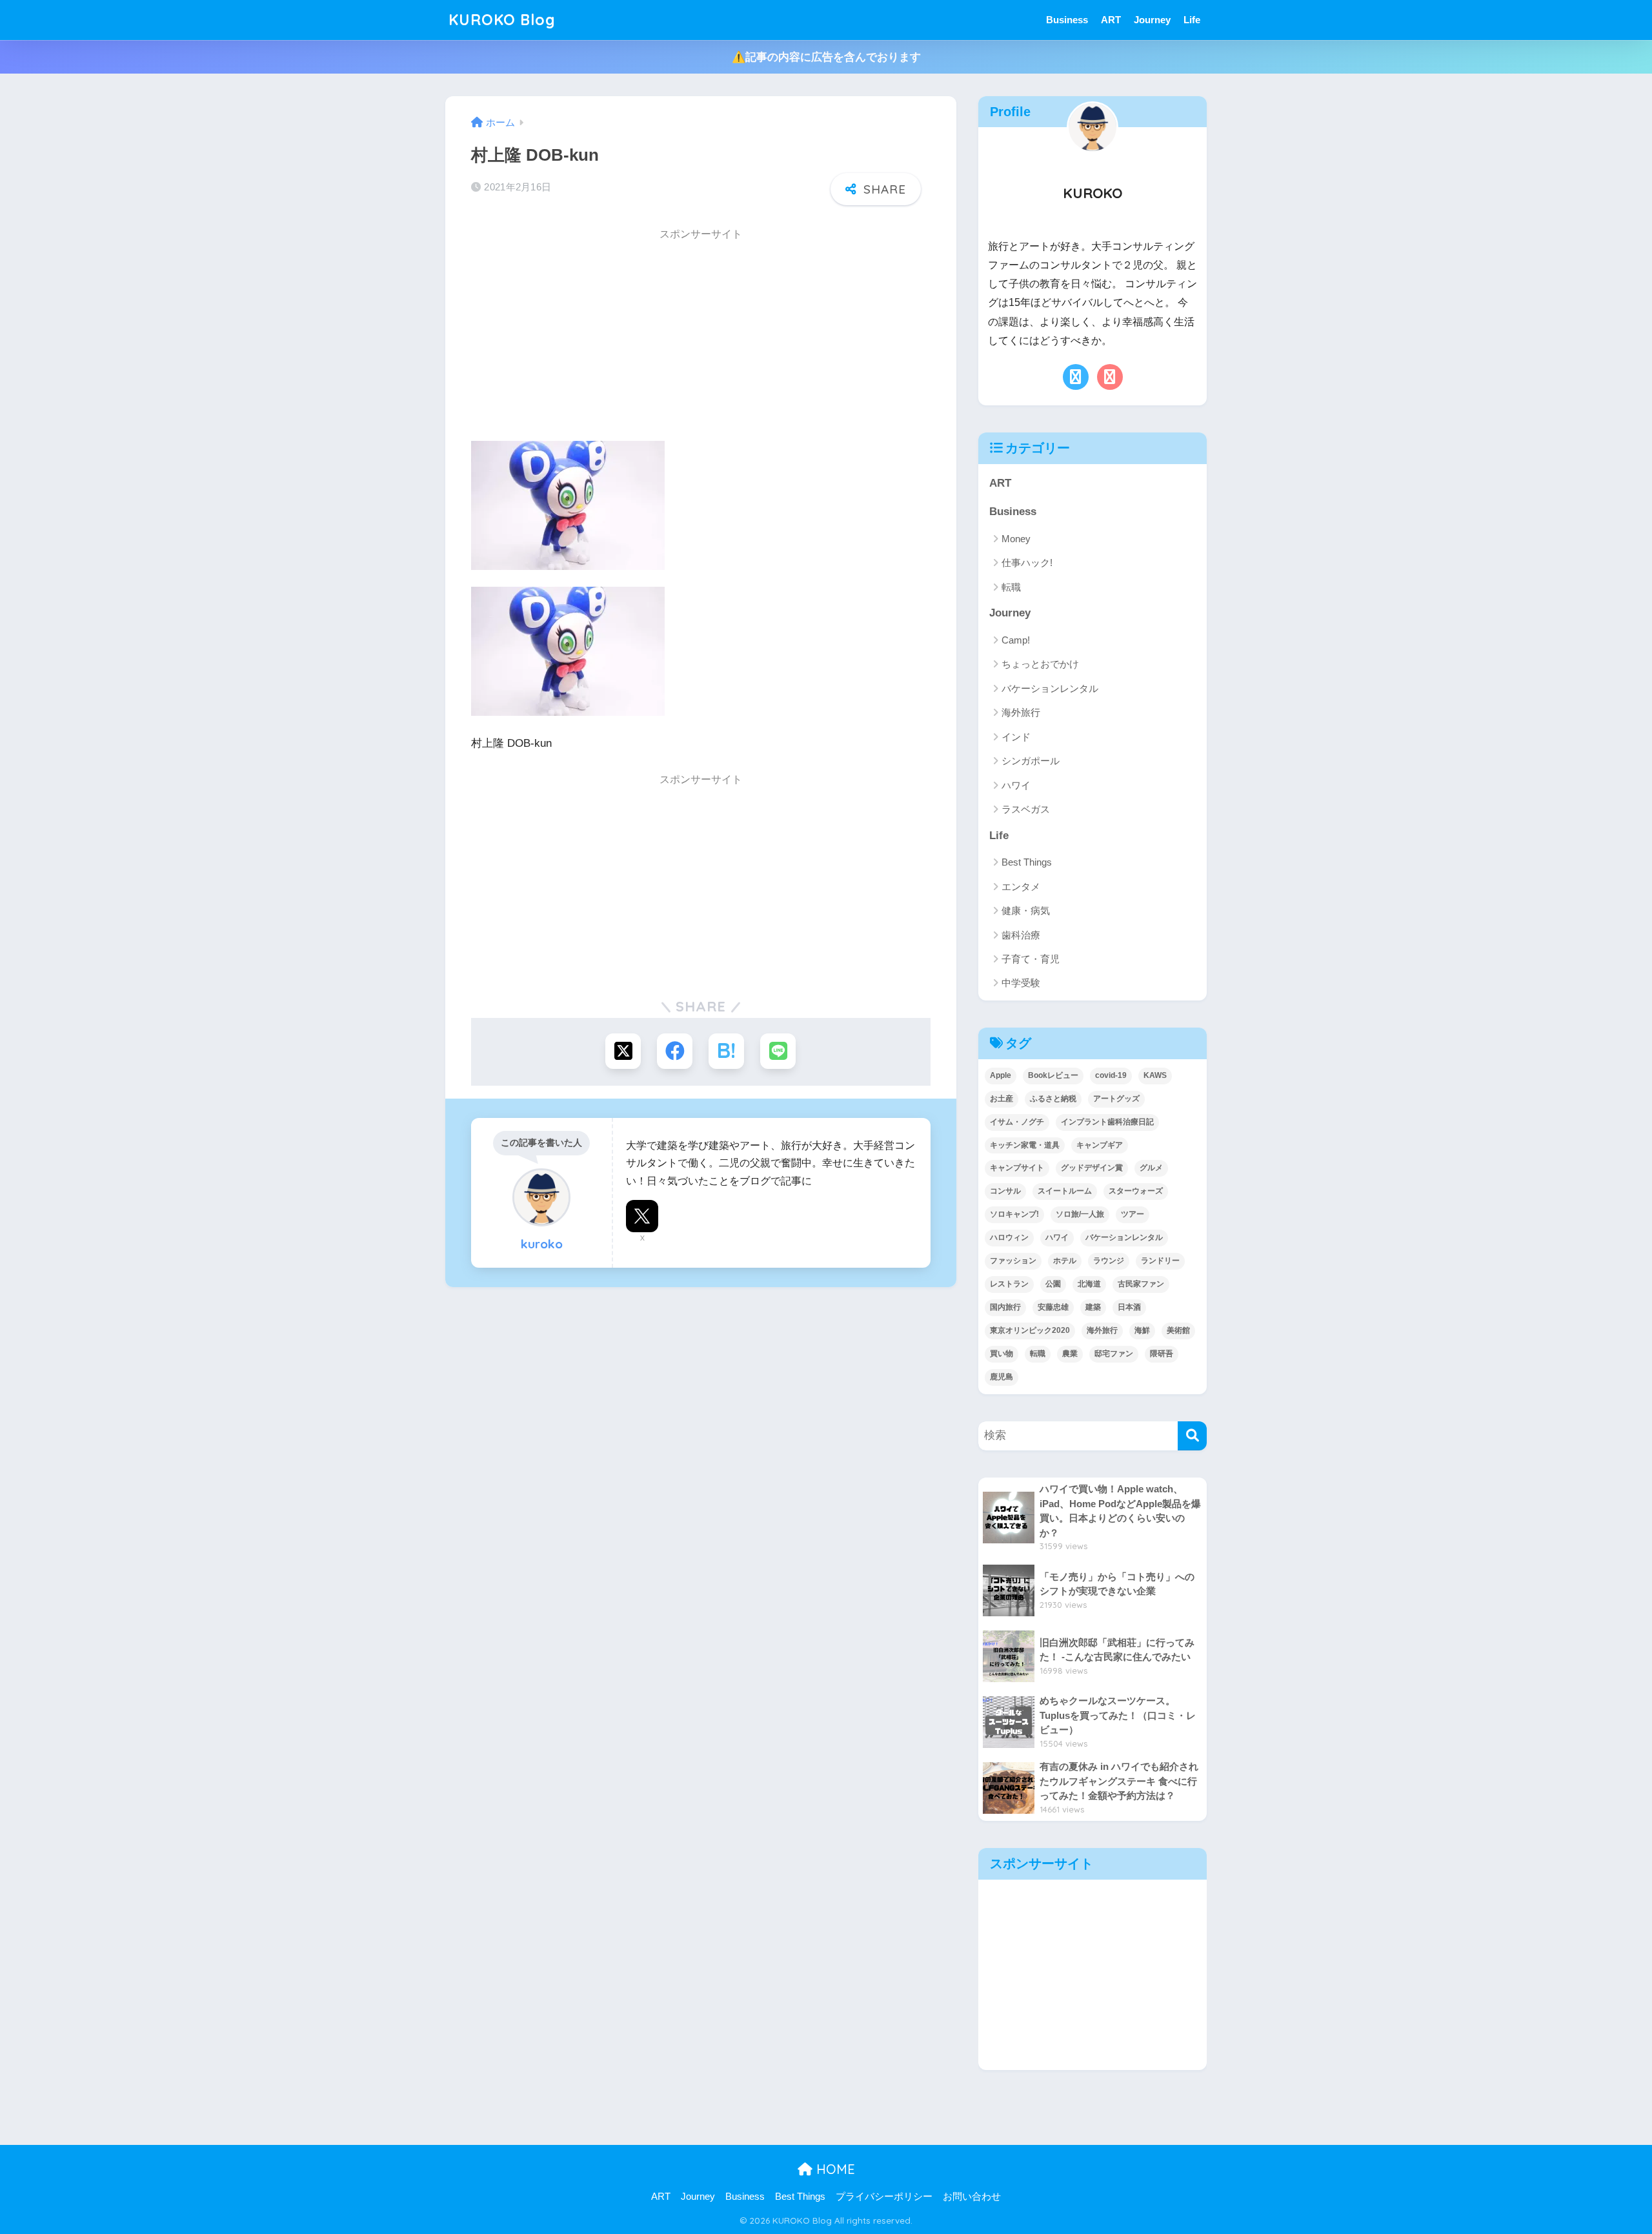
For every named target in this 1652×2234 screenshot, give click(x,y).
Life (1192, 20)
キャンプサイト (1017, 1168)
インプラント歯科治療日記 (1107, 1122)
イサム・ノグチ (1017, 1122)
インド (1016, 737)
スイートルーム (1065, 1191)
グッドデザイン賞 (1092, 1168)
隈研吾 (1162, 1354)
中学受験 (1021, 983)
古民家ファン (1141, 1284)
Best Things (1027, 862)
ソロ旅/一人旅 (1080, 1214)
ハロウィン (1009, 1237)
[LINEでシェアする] (778, 1051)
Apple (1001, 1075)
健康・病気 (1026, 910)
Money (1016, 539)
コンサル (1005, 1191)
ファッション (1013, 1261)
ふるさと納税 (1053, 1099)
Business (1067, 20)
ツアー (1133, 1214)
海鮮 (1142, 1330)
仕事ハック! (1027, 563)
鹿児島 (1002, 1377)
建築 (1093, 1307)
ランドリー (1160, 1261)
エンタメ (1021, 887)
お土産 (1002, 1099)
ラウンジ (1109, 1261)
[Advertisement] (701, 340)
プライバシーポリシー (884, 2197)
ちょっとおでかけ (1040, 664)
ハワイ (1016, 785)
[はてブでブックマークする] (726, 1051)
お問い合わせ (972, 2197)
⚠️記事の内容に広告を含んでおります (826, 57)
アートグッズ (1116, 1099)
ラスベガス (1026, 809)
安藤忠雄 (1053, 1307)
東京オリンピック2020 (1030, 1330)
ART (1111, 20)
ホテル (1065, 1261)
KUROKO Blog (502, 20)
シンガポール (1031, 761)
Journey (1152, 20)
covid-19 (1111, 1075)
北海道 (1089, 1284)
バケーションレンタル (1050, 688)
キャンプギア (1100, 1145)
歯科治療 (1021, 935)
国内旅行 (1005, 1307)
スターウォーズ (1136, 1191)
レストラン (1009, 1284)
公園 (1053, 1284)
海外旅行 (1021, 712)
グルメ (1151, 1168)
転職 (1011, 587)
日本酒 (1129, 1307)
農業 (1070, 1354)
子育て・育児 (1031, 959)
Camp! (1016, 640)
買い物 (1002, 1354)
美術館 (1178, 1330)
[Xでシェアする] (623, 1051)
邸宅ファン (1114, 1354)
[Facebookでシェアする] (675, 1051)
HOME (834, 2169)
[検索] (1192, 1436)
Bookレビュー (1053, 1075)
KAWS (1155, 1075)
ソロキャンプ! (1014, 1214)
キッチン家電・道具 (1025, 1145)
